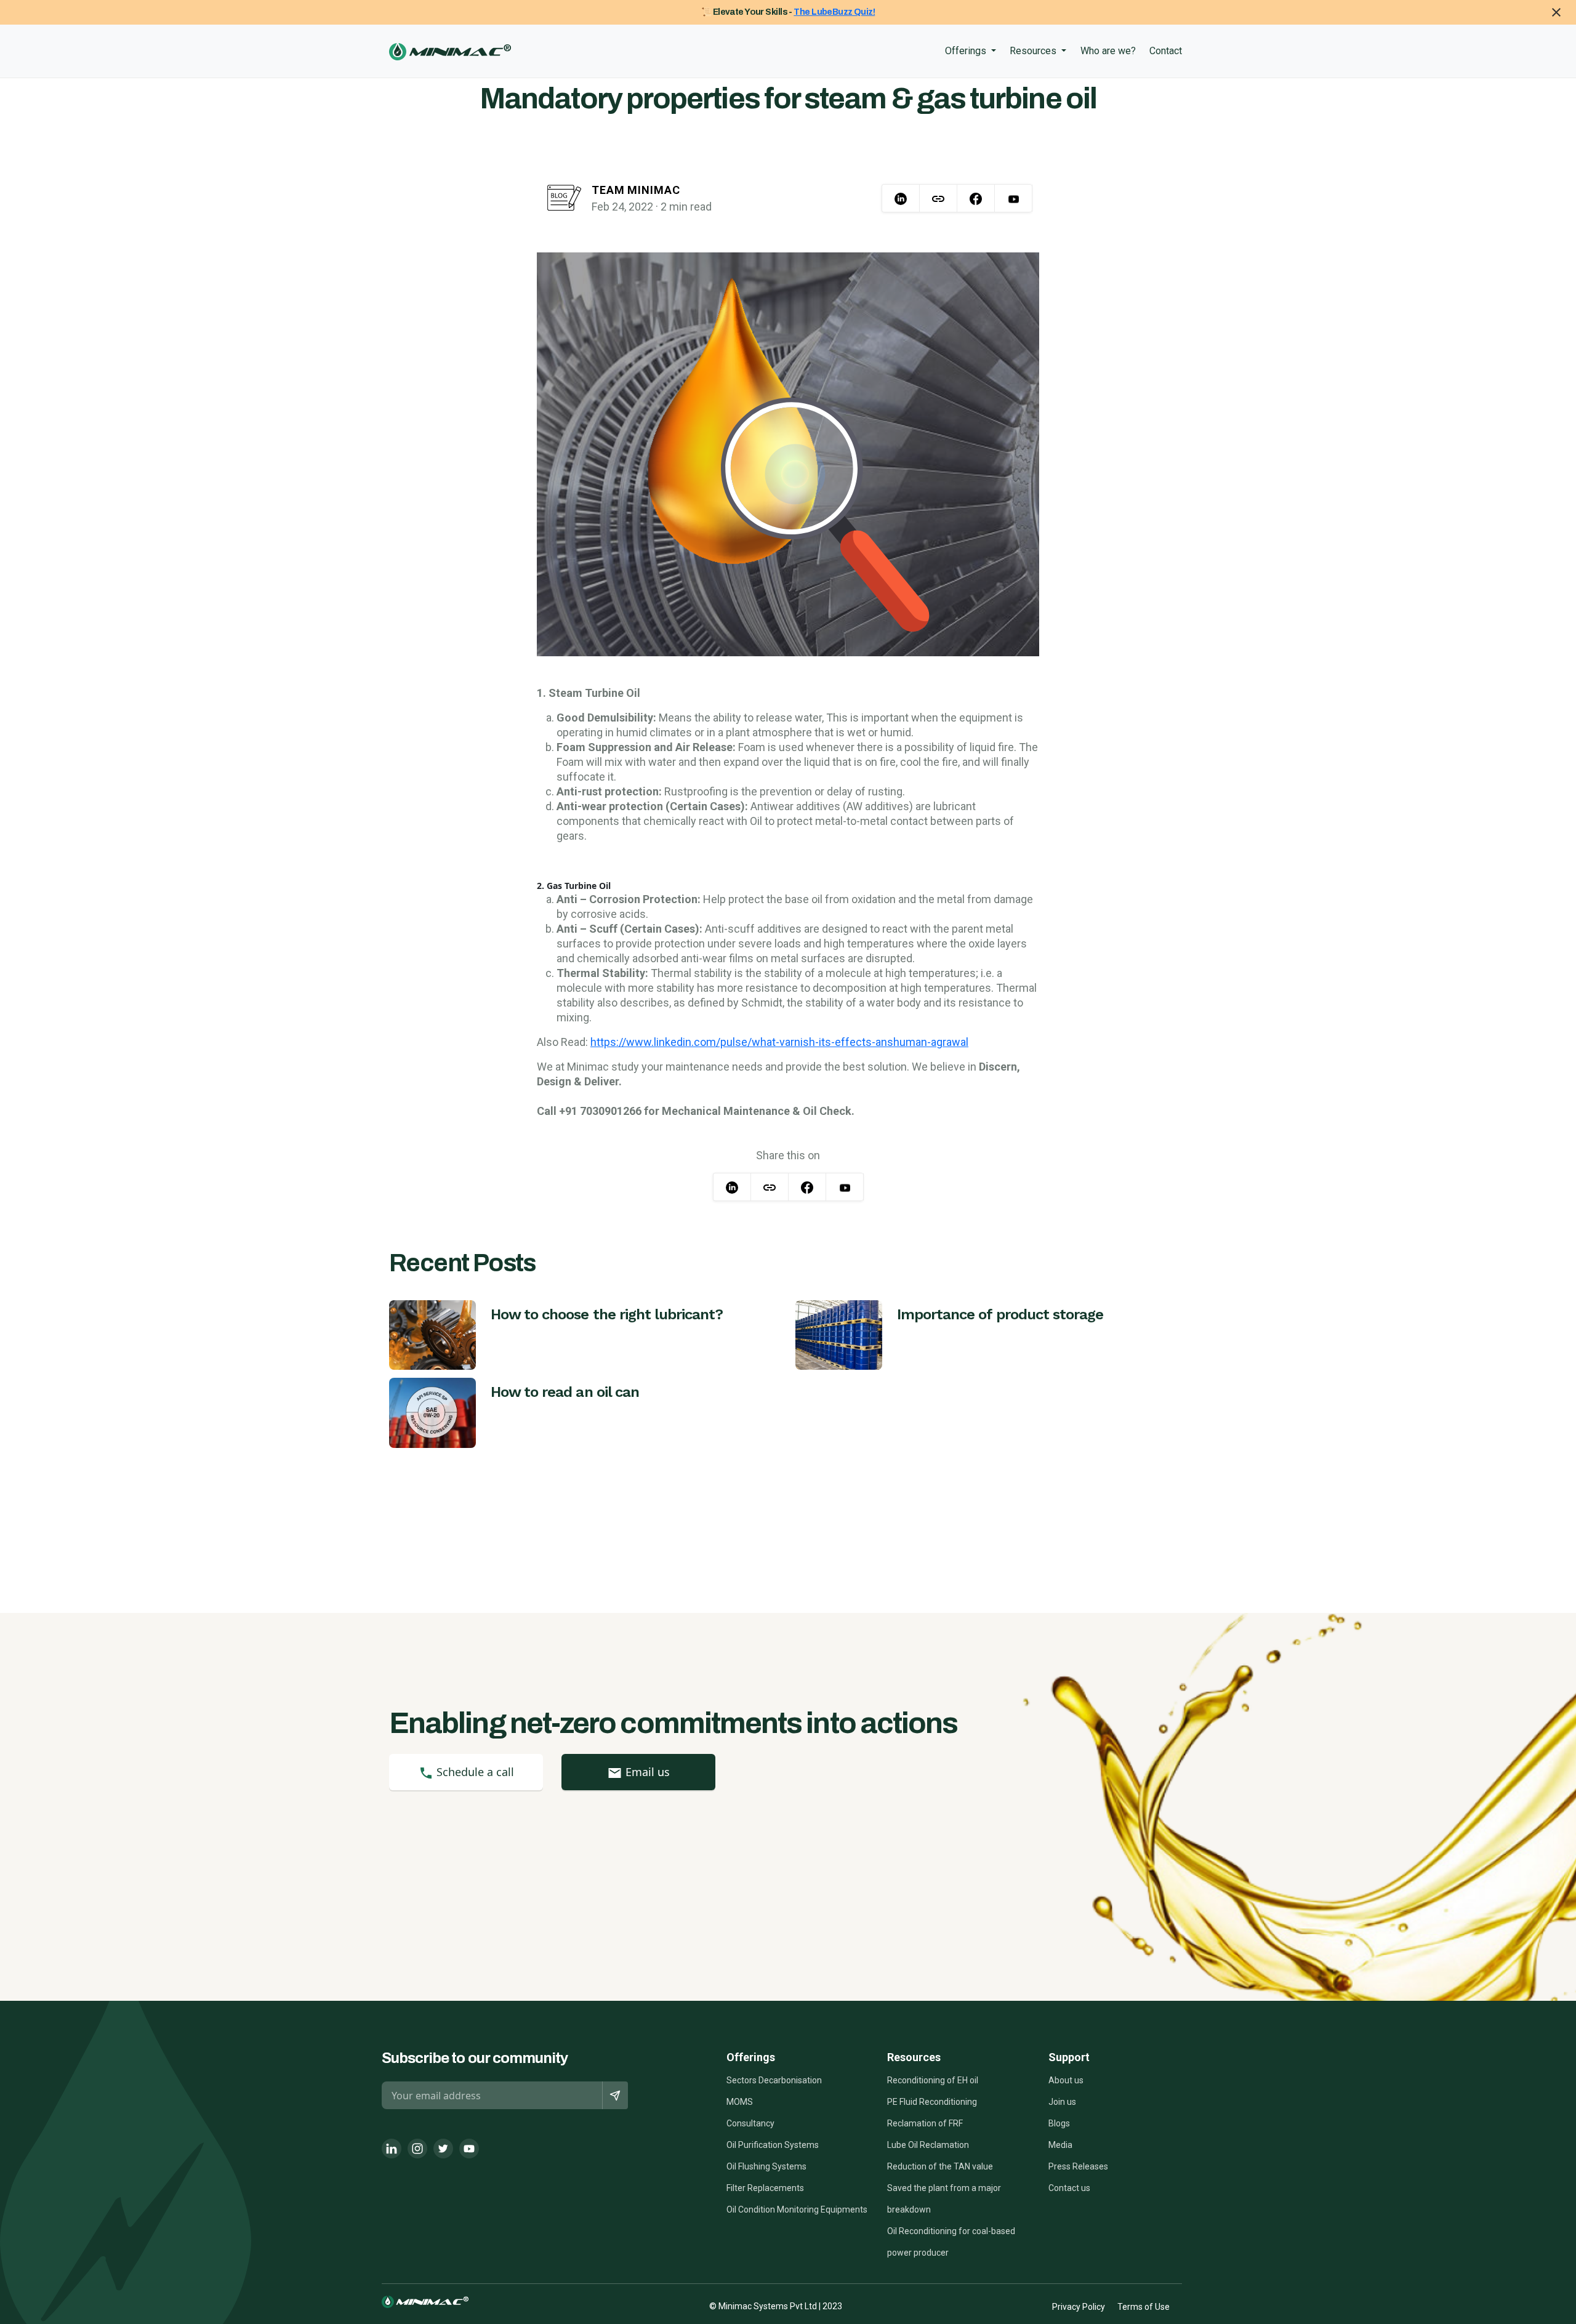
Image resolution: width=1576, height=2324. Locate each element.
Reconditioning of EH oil (933, 2080)
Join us (1062, 2102)
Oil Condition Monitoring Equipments (797, 2209)
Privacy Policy (1079, 2307)
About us (1066, 2080)
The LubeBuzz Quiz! (834, 12)
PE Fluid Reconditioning (932, 2102)
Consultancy (750, 2123)
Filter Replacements (765, 2188)
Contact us (1069, 2188)
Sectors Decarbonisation (774, 2080)
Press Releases (1078, 2166)
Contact (1166, 51)
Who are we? (1108, 51)
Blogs (1059, 2123)
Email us (646, 1772)
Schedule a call (474, 1772)
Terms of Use (1144, 2307)
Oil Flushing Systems (766, 2166)
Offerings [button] (967, 51)
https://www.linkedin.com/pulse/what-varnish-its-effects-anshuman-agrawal (779, 1042)
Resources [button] (1034, 51)
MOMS (740, 2102)
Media (1060, 2145)
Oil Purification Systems (773, 2145)
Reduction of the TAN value (940, 2166)
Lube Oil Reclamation (928, 2145)
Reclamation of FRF (925, 2123)
